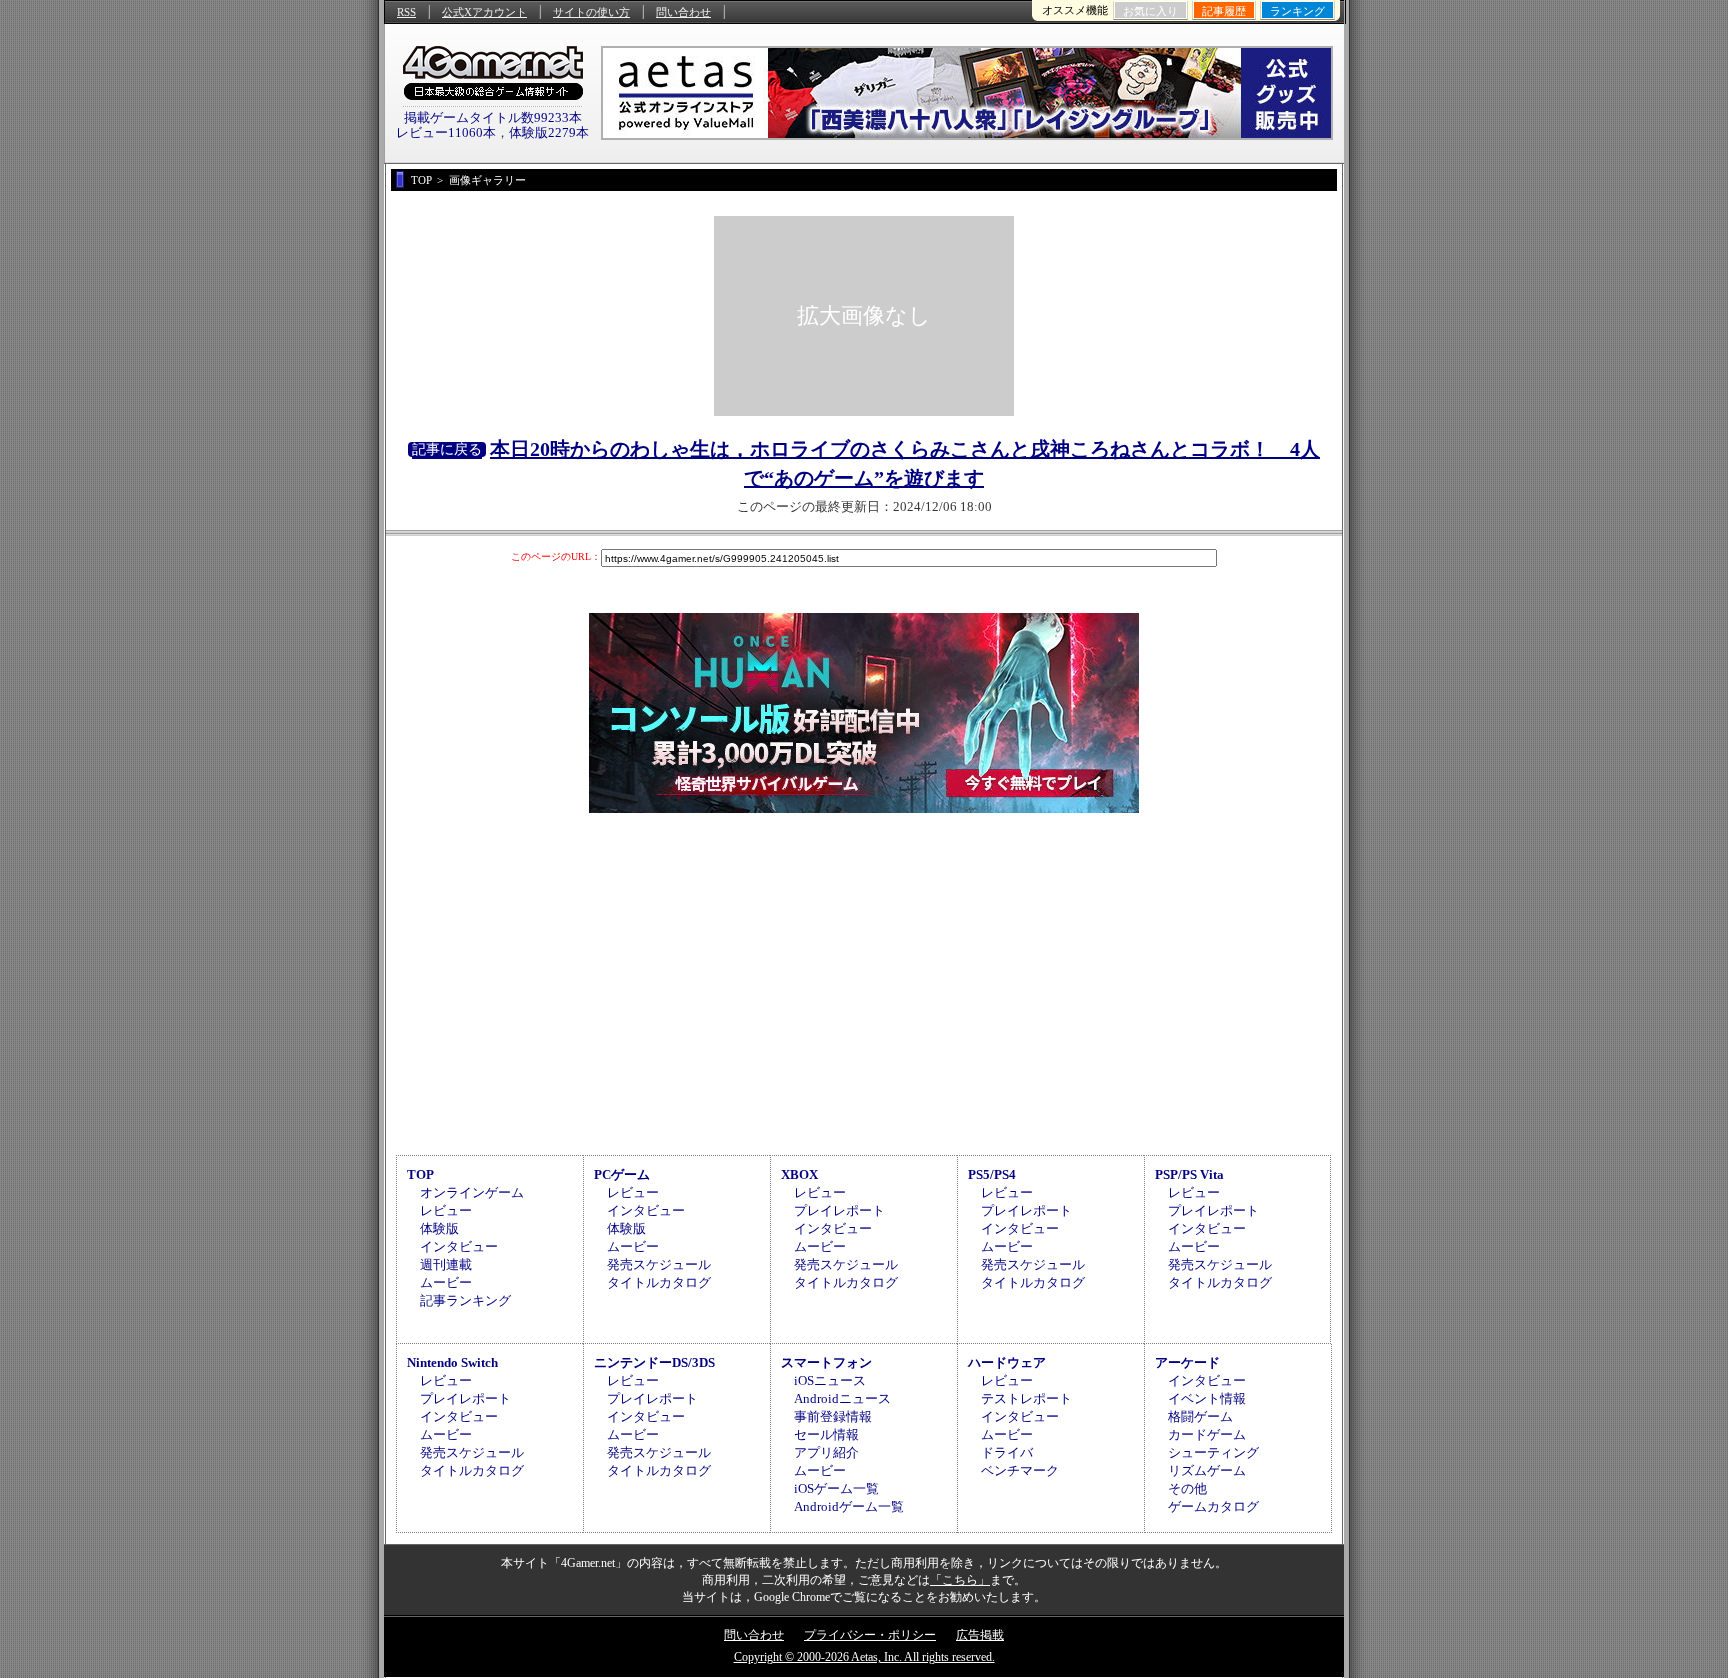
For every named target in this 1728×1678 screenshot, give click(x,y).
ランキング (1297, 11)
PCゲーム (622, 1174)
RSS (406, 12)
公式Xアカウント (484, 12)
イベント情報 (1207, 1398)
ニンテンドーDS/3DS (654, 1362)
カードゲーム (1207, 1434)
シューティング (1213, 1452)
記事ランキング (465, 1300)
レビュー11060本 (446, 132)
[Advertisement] (864, 981)
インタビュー (459, 1246)
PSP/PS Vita (1189, 1174)
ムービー (446, 1282)
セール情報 (826, 1434)
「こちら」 (960, 1580)
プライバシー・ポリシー (870, 1635)
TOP (420, 1174)
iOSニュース (830, 1380)
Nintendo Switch (452, 1362)
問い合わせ (683, 12)
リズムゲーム (1207, 1470)
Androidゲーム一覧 (849, 1506)
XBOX (799, 1174)
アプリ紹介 (826, 1452)
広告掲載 (980, 1635)
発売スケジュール (659, 1264)
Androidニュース (842, 1398)
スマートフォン (826, 1362)
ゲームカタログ (1213, 1506)
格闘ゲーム (1200, 1416)
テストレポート (1026, 1398)
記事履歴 (1224, 11)
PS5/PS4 (992, 1174)
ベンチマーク (1020, 1470)
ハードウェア (1007, 1362)
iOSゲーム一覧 (836, 1488)
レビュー (446, 1210)
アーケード (1187, 1362)
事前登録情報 (833, 1416)
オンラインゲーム (472, 1192)
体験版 (439, 1228)
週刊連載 (446, 1264)
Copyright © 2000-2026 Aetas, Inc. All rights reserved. (864, 1657)
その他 (1187, 1488)
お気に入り (1150, 11)
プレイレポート (839, 1210)
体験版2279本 (549, 132)
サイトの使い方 (591, 12)
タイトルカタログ (659, 1282)
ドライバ (1007, 1452)
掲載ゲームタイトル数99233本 (493, 117)
